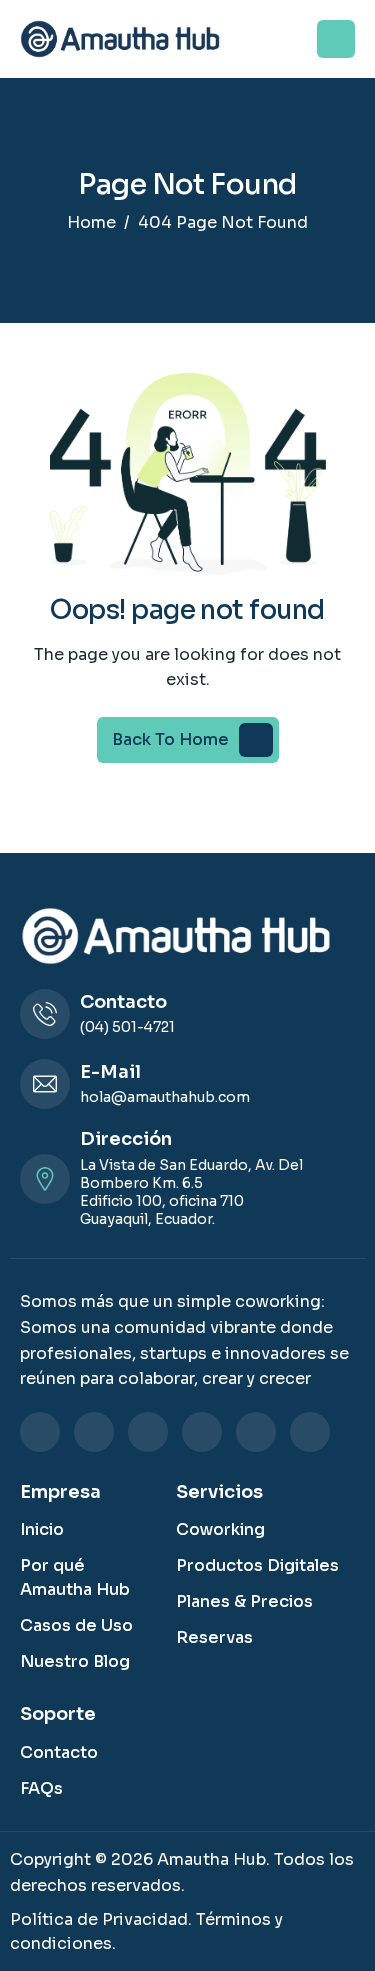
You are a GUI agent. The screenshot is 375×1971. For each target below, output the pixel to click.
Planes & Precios (244, 1601)
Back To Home (170, 739)
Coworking (220, 1529)
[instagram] (148, 1432)
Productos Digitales (257, 1565)
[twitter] (202, 1432)
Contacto (59, 1752)
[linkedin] (40, 1432)
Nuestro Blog (75, 1661)
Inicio (42, 1529)
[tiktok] (256, 1432)
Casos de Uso (76, 1625)
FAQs (41, 1788)
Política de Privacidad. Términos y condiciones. (146, 1931)
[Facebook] (94, 1432)
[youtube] (310, 1432)
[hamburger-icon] (336, 39)
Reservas (214, 1637)
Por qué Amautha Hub (75, 1577)
